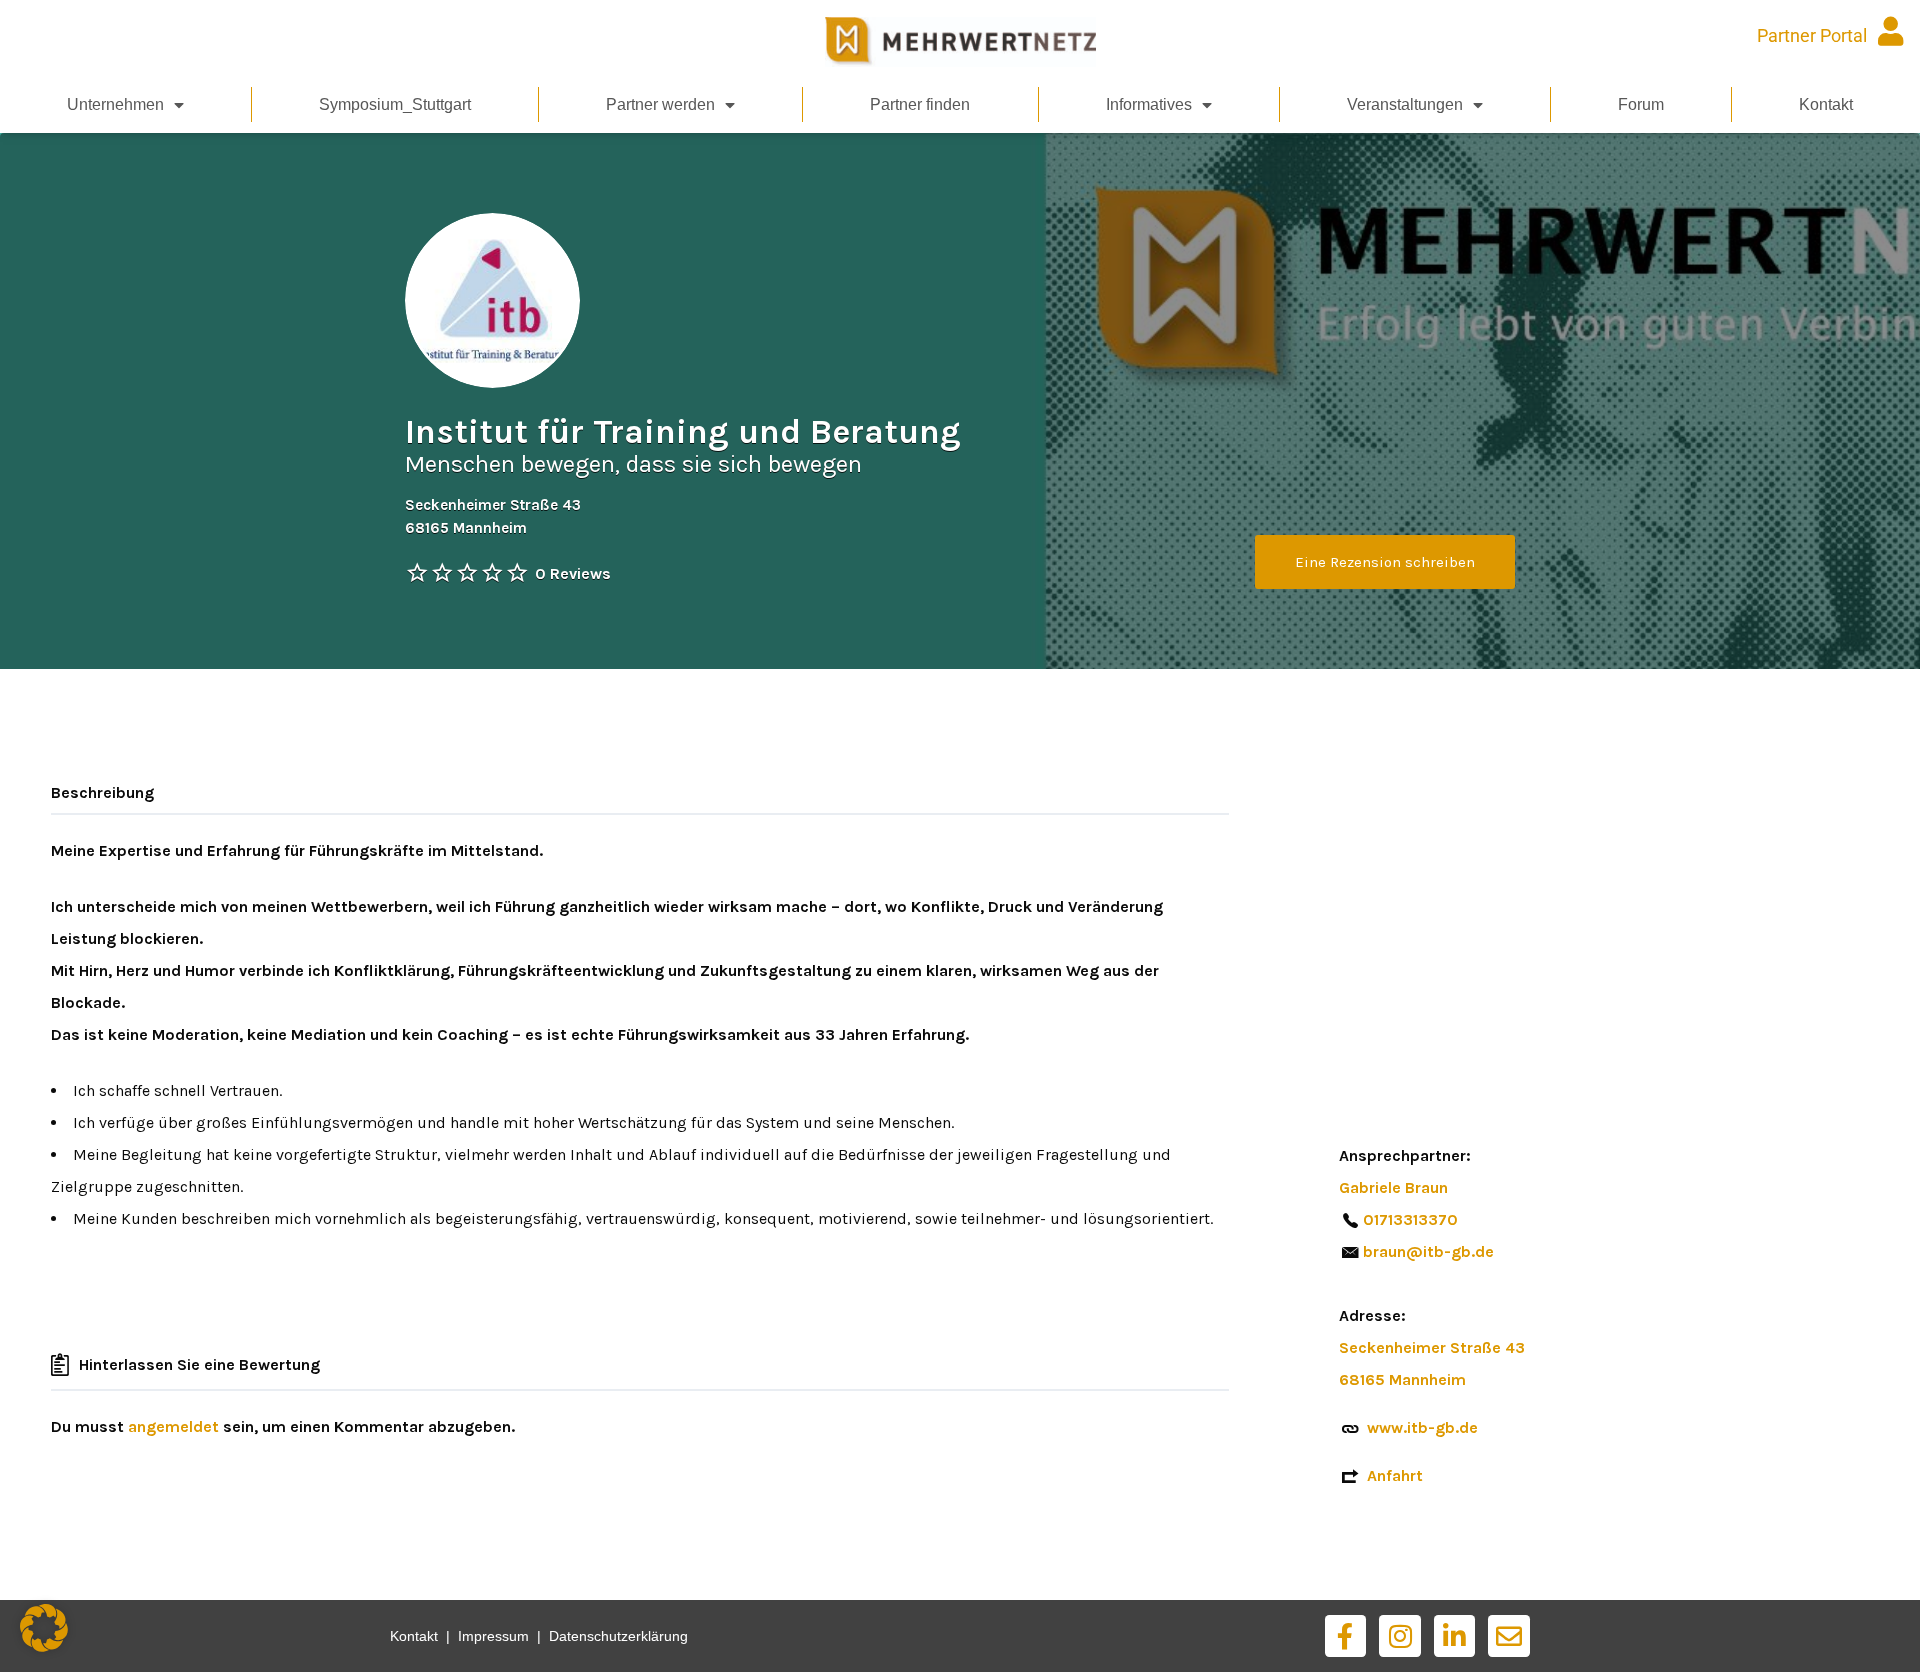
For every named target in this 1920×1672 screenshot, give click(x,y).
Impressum (493, 1636)
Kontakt (1826, 104)
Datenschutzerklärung (618, 1636)
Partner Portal (1812, 35)
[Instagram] (1400, 1636)
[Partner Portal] (1890, 31)
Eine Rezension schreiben (1385, 562)
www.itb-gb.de (1422, 1427)
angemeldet (173, 1426)
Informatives (1149, 104)
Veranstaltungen (1405, 104)
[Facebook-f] (1346, 1636)
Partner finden (920, 104)
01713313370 (1410, 1219)
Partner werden (660, 104)
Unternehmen (115, 104)
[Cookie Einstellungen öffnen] (44, 1646)
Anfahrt (1395, 1475)
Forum (1641, 104)
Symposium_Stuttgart (395, 104)
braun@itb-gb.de (1428, 1251)
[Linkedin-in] (1455, 1636)
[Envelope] (1509, 1636)
